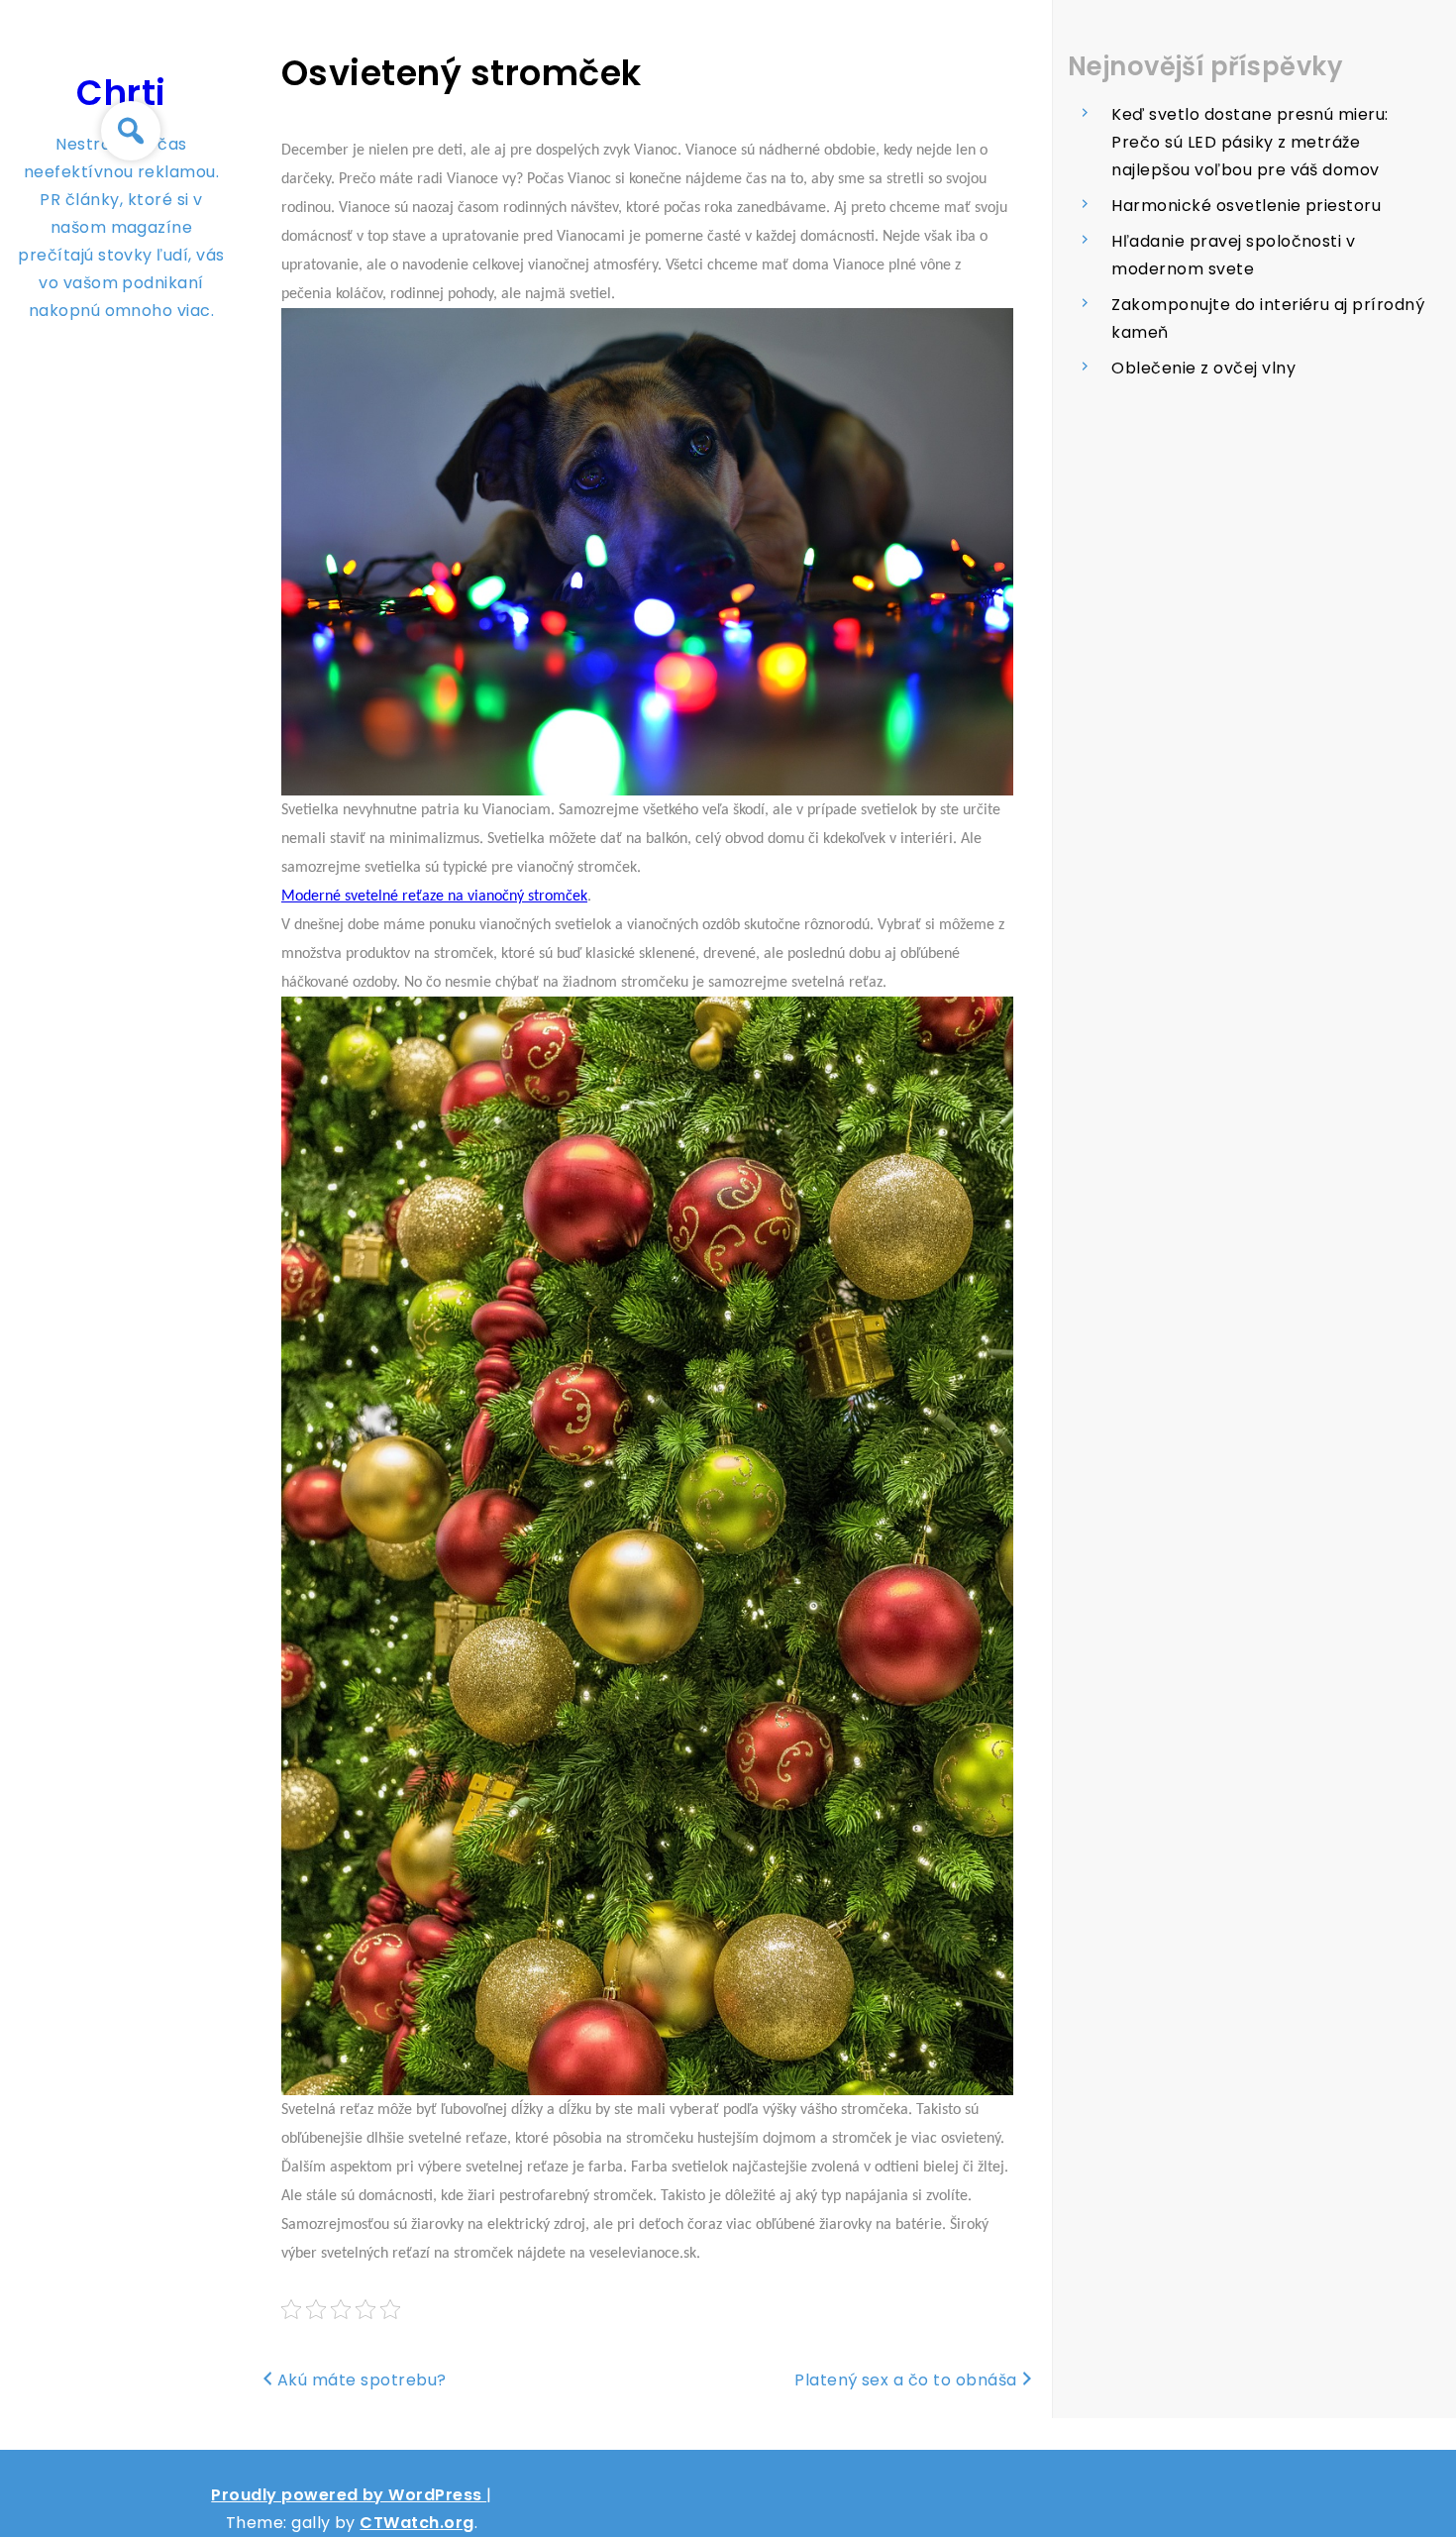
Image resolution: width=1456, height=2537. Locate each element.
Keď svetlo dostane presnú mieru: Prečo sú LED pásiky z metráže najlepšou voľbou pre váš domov (1249, 142)
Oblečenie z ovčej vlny (1203, 368)
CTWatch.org (416, 2523)
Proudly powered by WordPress (349, 2495)
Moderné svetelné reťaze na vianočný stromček (434, 897)
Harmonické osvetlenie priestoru (1246, 206)
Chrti (121, 93)
